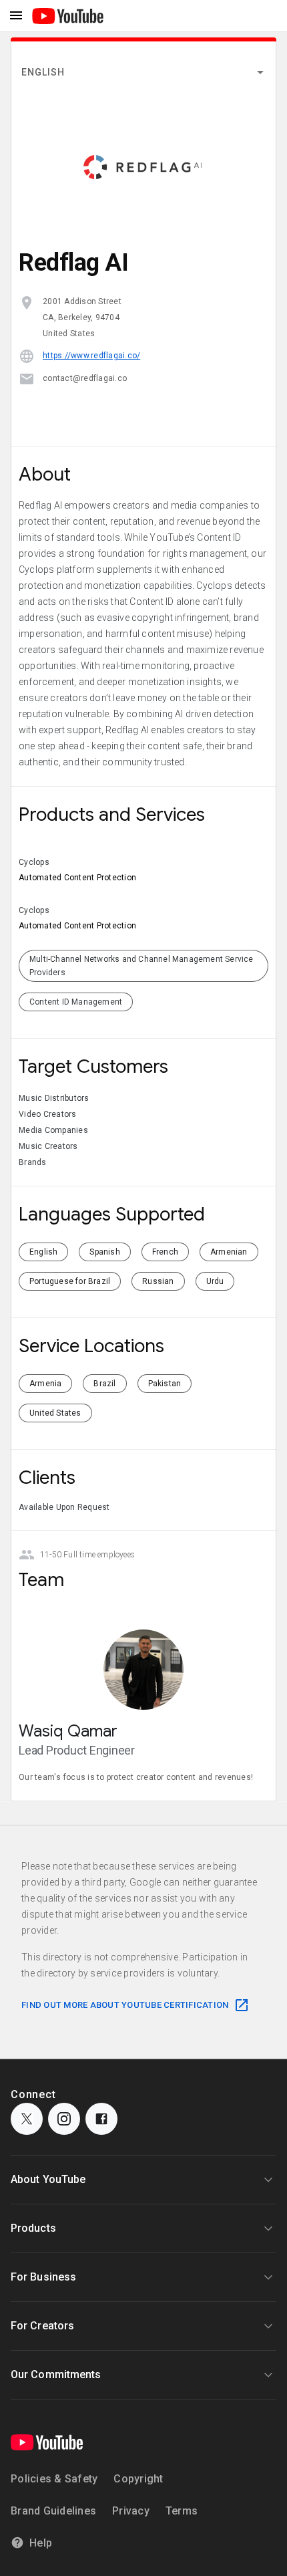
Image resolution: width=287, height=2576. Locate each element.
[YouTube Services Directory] (68, 16)
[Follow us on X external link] (27, 2119)
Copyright (138, 2479)
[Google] (47, 2442)
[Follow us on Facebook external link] (101, 2119)
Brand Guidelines (53, 2511)
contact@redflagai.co (85, 378)
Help (41, 2543)
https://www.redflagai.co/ (91, 356)
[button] (143, 72)
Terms (182, 2511)
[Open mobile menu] (16, 16)
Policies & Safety (54, 2479)
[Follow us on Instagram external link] (64, 2119)
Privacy (131, 2511)
